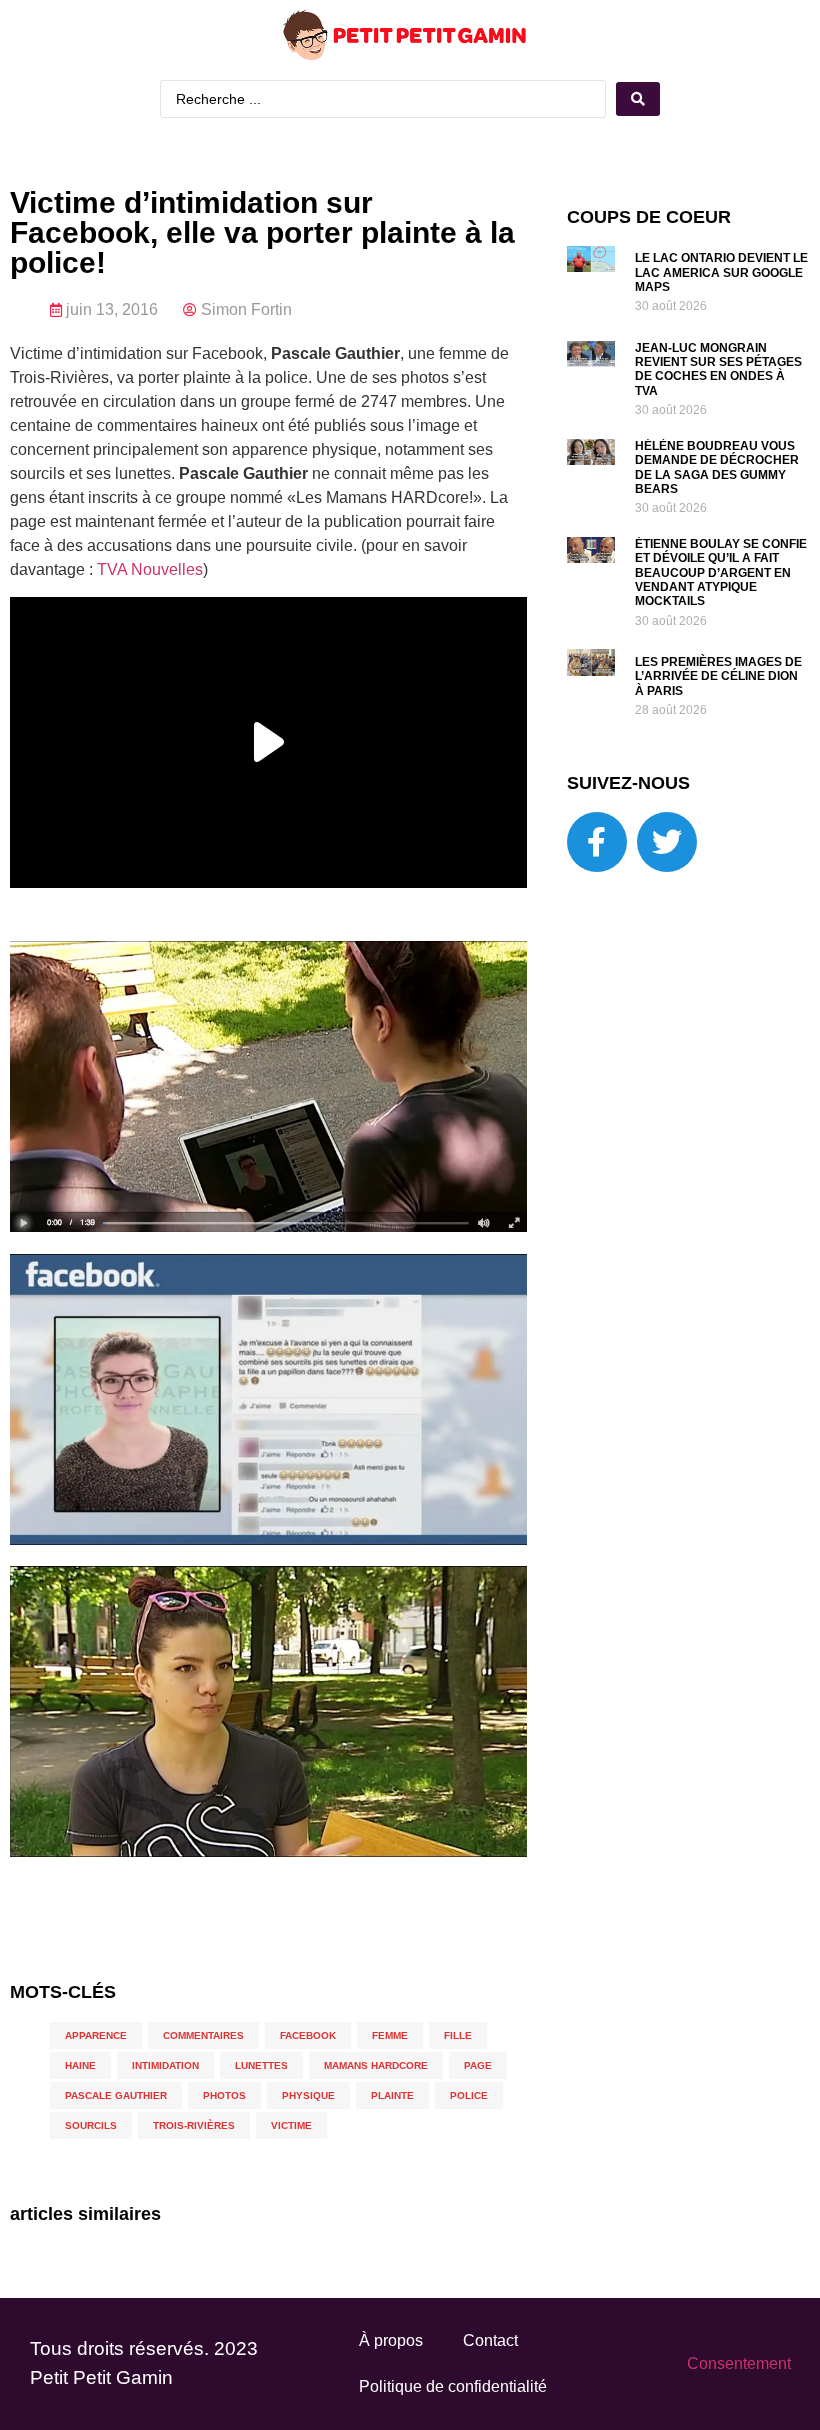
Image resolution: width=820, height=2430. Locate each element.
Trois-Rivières (194, 2125)
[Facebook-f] (597, 842)
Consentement (739, 2363)
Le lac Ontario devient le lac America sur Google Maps (721, 272)
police (469, 2095)
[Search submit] (638, 99)
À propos (391, 2340)
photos (224, 2095)
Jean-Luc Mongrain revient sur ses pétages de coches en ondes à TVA (718, 369)
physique (308, 2095)
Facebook (308, 2035)
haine (80, 2065)
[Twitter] (667, 842)
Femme (390, 2035)
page (478, 2065)
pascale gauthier (116, 2095)
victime (291, 2125)
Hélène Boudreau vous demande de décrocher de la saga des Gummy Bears (717, 467)
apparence (96, 2035)
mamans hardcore (376, 2065)
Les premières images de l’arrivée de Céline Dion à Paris (718, 676)
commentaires (203, 2035)
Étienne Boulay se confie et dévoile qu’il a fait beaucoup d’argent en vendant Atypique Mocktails (721, 573)
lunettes (261, 2065)
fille (458, 2035)
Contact (490, 2340)
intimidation (165, 2065)
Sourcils (91, 2125)
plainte (392, 2095)
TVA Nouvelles (150, 569)
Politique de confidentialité (453, 2386)
